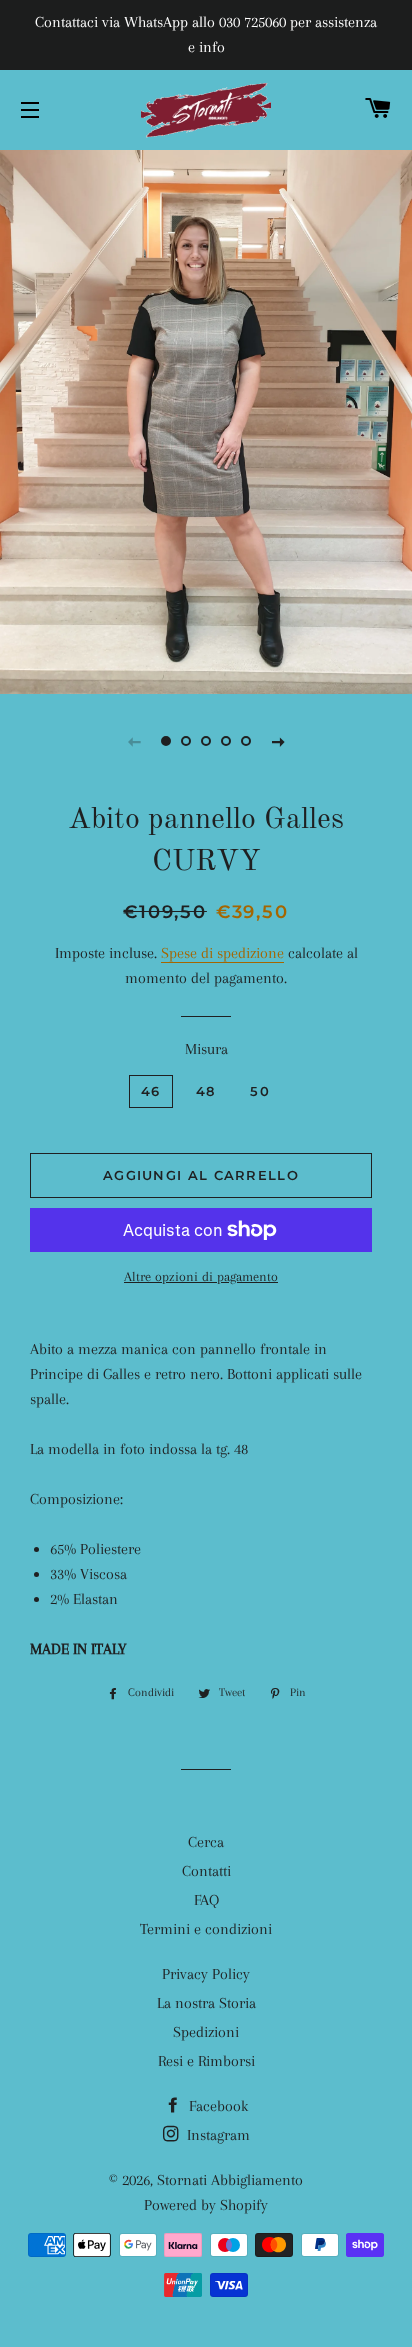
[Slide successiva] (278, 741)
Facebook (216, 2106)
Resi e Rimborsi (206, 2061)
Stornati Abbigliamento (230, 2180)
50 (260, 1091)
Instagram (216, 2135)
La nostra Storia (206, 2003)
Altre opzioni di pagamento (201, 1276)
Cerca (206, 1842)
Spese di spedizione (222, 953)
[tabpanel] (206, 419)
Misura (206, 1049)
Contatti (206, 1871)
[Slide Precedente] (134, 741)
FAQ (206, 1900)
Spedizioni (206, 2032)
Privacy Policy (206, 1974)
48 (206, 1091)
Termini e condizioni (206, 1929)
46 (151, 1091)
